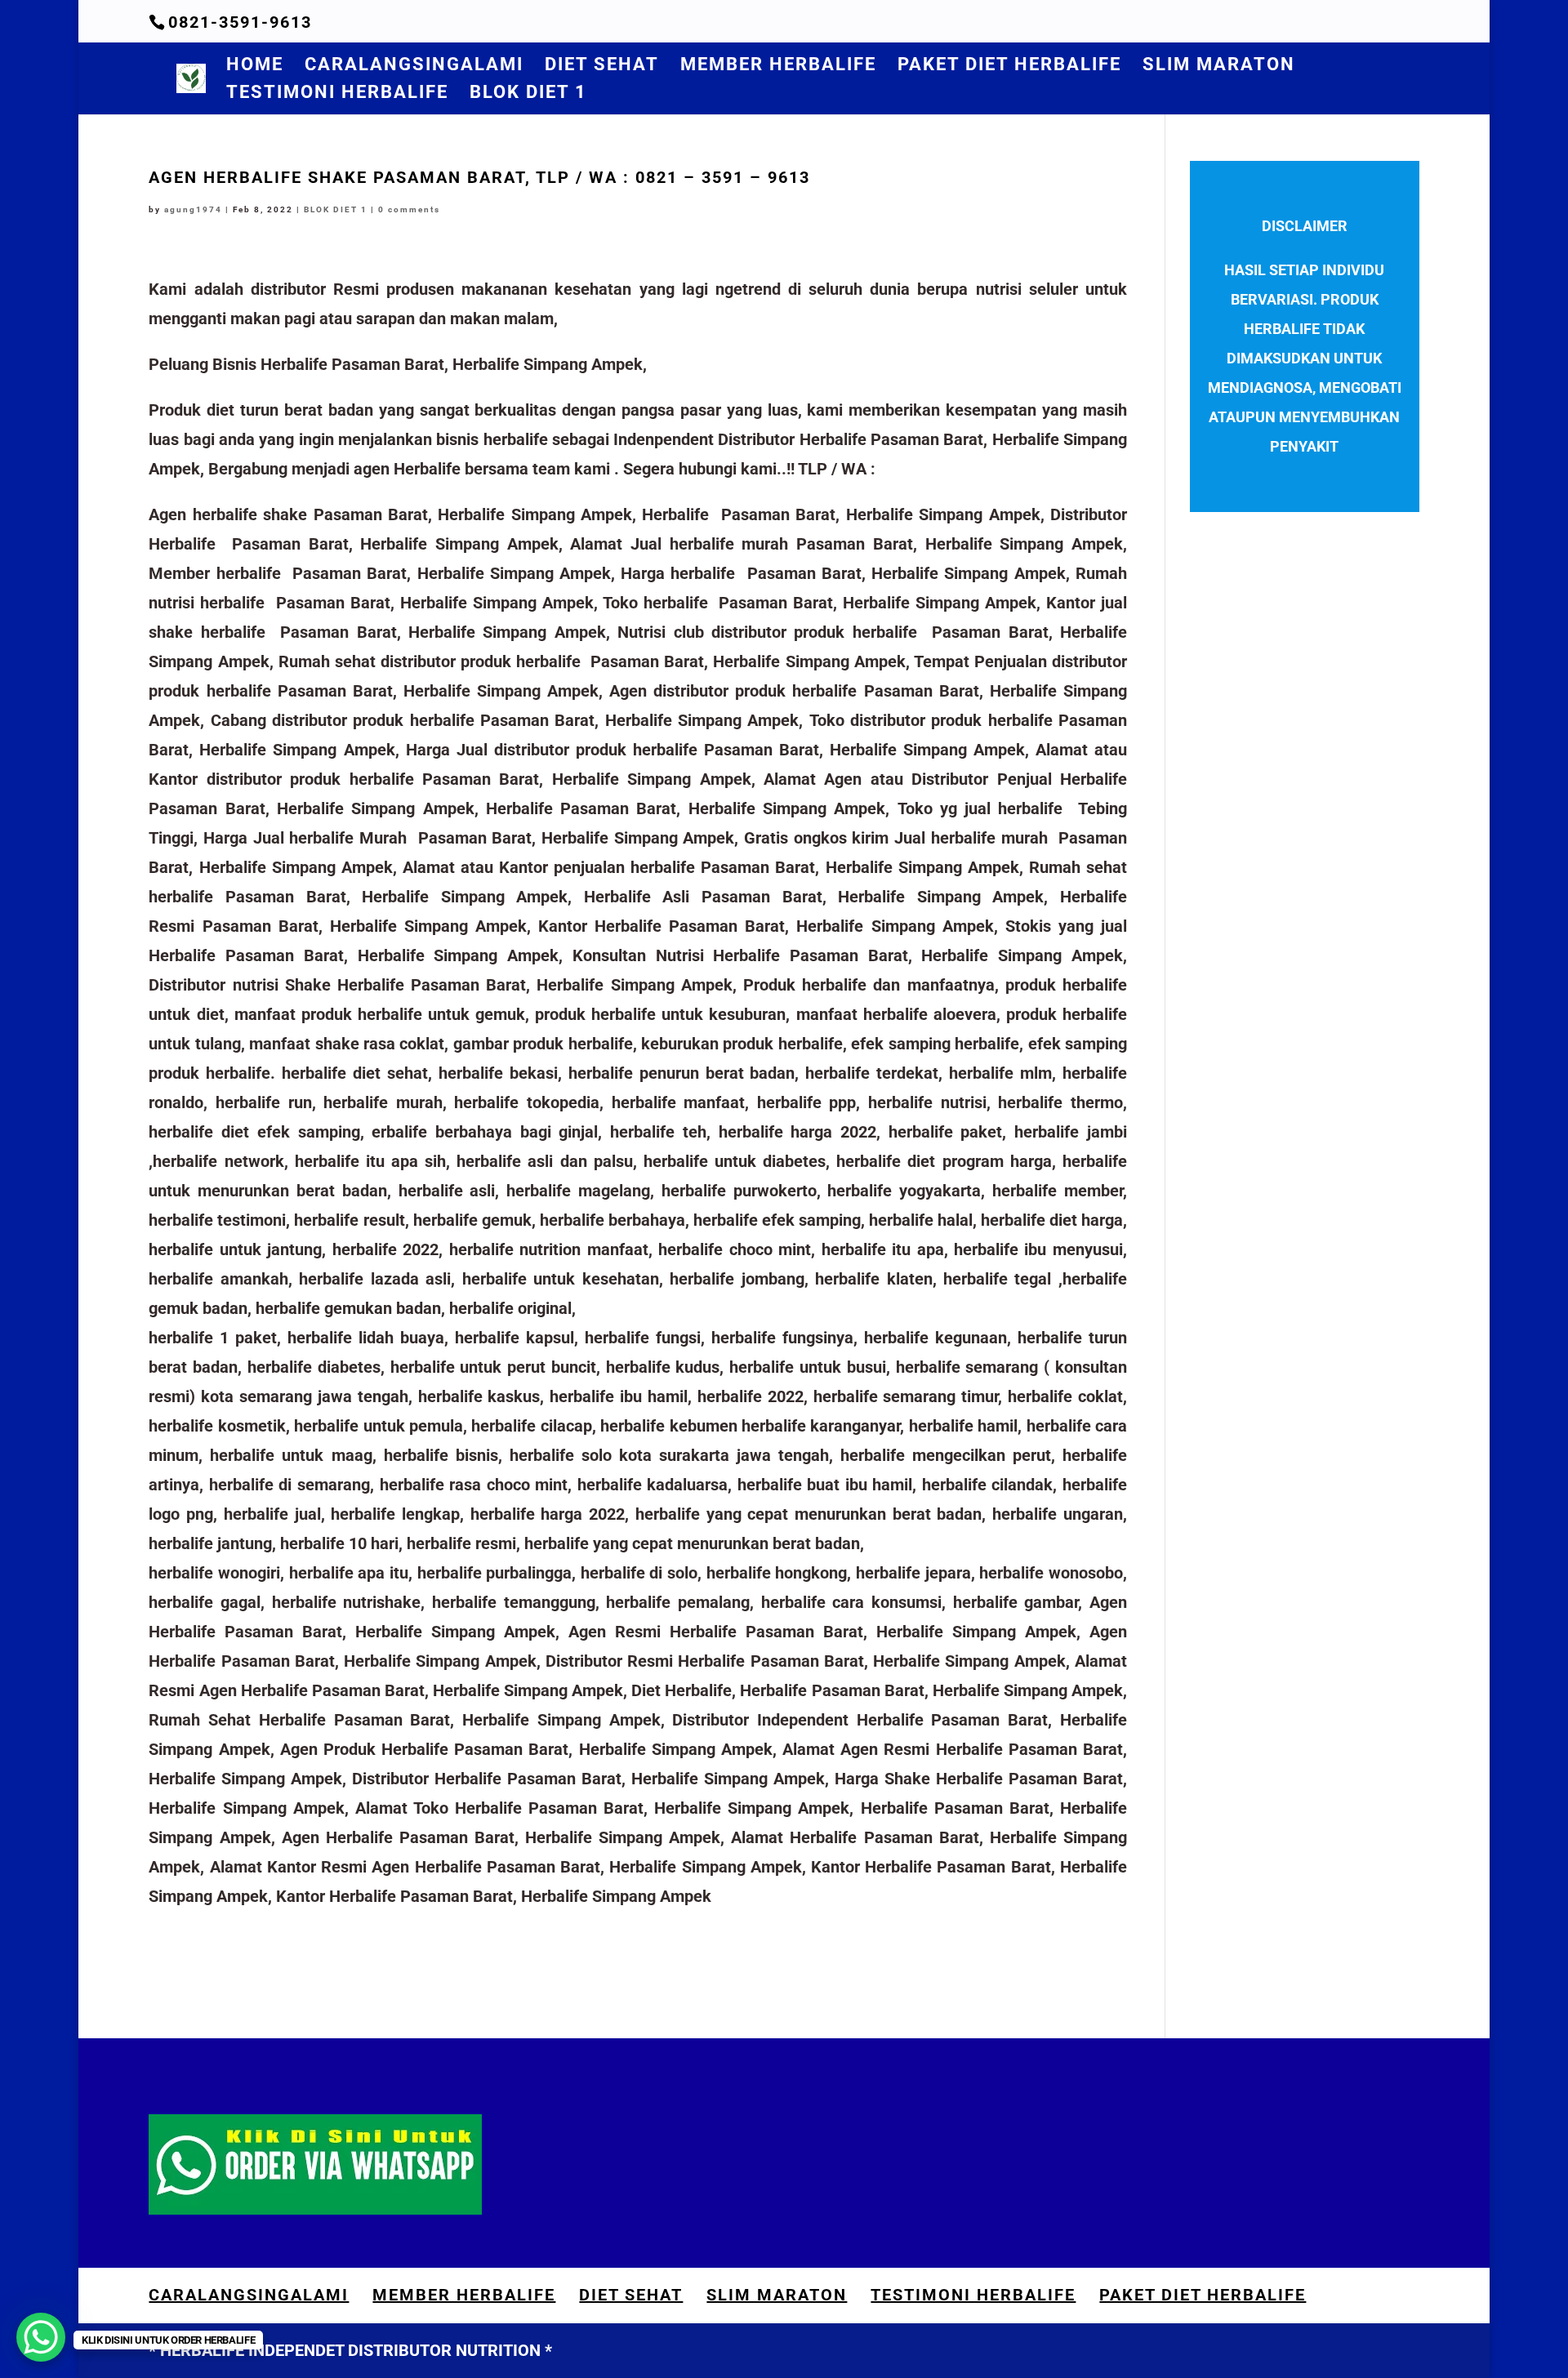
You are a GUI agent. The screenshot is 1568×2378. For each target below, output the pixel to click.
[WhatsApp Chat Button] (41, 2337)
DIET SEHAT (602, 67)
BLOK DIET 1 (528, 94)
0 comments (409, 209)
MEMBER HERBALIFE (778, 67)
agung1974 (193, 209)
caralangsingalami (414, 67)
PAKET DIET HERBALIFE (1009, 67)
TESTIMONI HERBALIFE (337, 94)
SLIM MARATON (1219, 67)
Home (255, 67)
